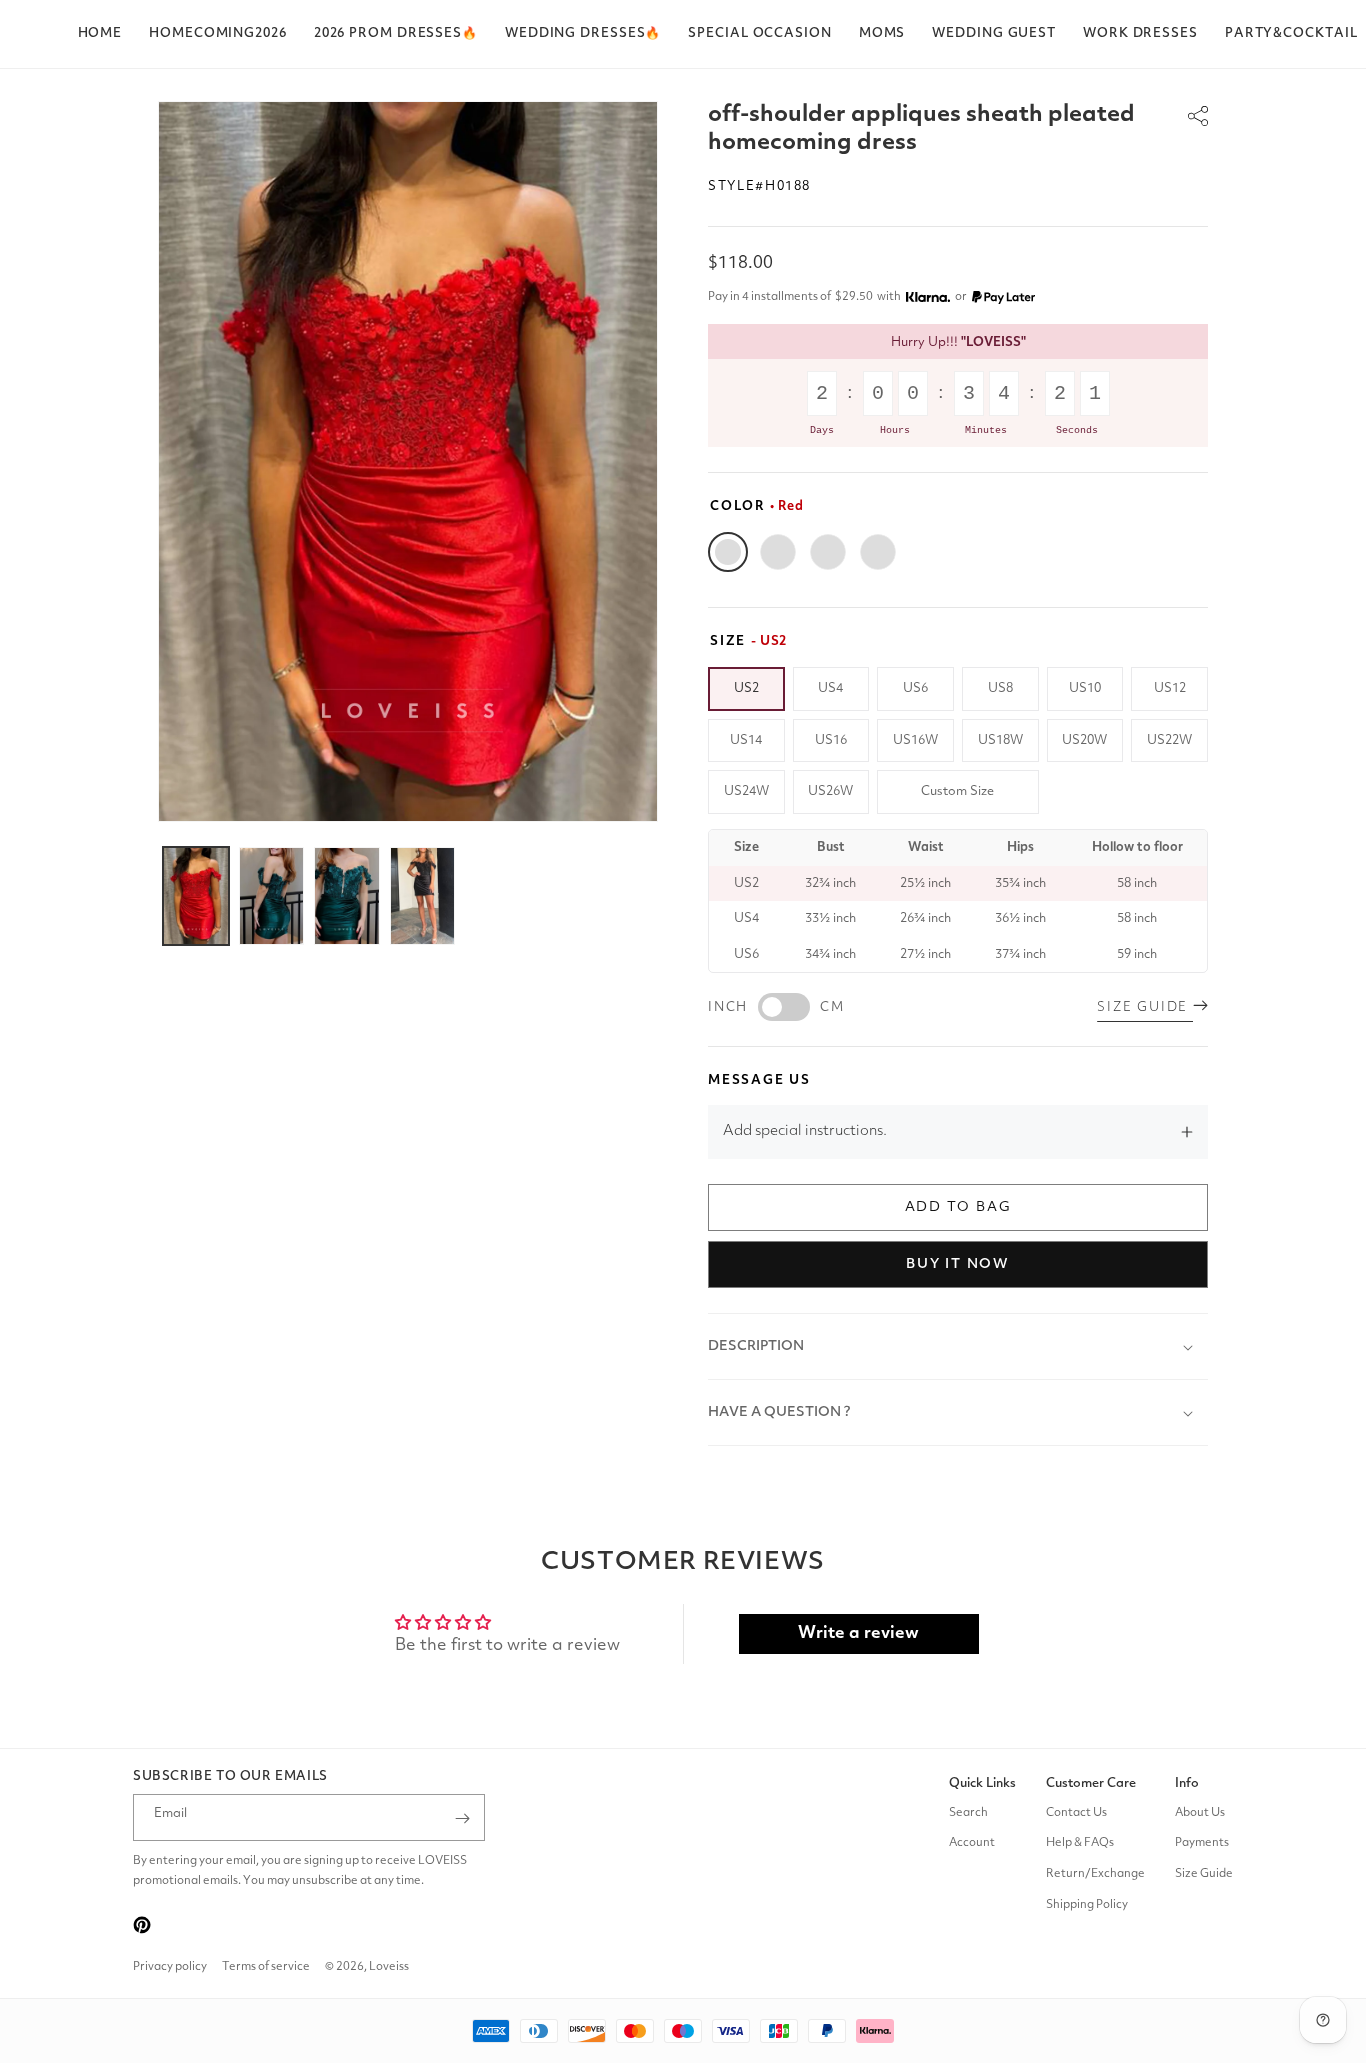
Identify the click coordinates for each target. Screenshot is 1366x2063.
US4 (830, 688)
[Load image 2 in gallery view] (272, 896)
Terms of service (266, 1967)
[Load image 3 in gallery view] (347, 896)
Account (972, 1844)
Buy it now (958, 1264)
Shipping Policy (1087, 1905)
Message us (759, 1080)
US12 (1170, 688)
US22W (1169, 740)
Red (728, 552)
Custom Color (878, 552)
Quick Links (982, 1783)
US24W (746, 791)
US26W (830, 791)
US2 (746, 688)
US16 (831, 740)
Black (828, 552)
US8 (1000, 688)
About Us (1200, 1813)
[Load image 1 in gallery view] (196, 896)
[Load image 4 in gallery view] (423, 896)
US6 (915, 688)
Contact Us (1076, 1813)
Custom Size (957, 791)
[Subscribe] (462, 1818)
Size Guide (1204, 1874)
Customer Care (1091, 1783)
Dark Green (778, 552)
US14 (746, 740)
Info (1187, 1783)
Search (968, 1813)
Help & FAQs (1080, 1844)
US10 (1085, 688)
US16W (915, 740)
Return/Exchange (1095, 1874)
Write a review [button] (858, 1633)
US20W (1084, 740)
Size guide (1145, 1007)
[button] (396, 34)
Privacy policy (170, 1967)
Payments (1202, 1844)
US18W (1000, 740)
